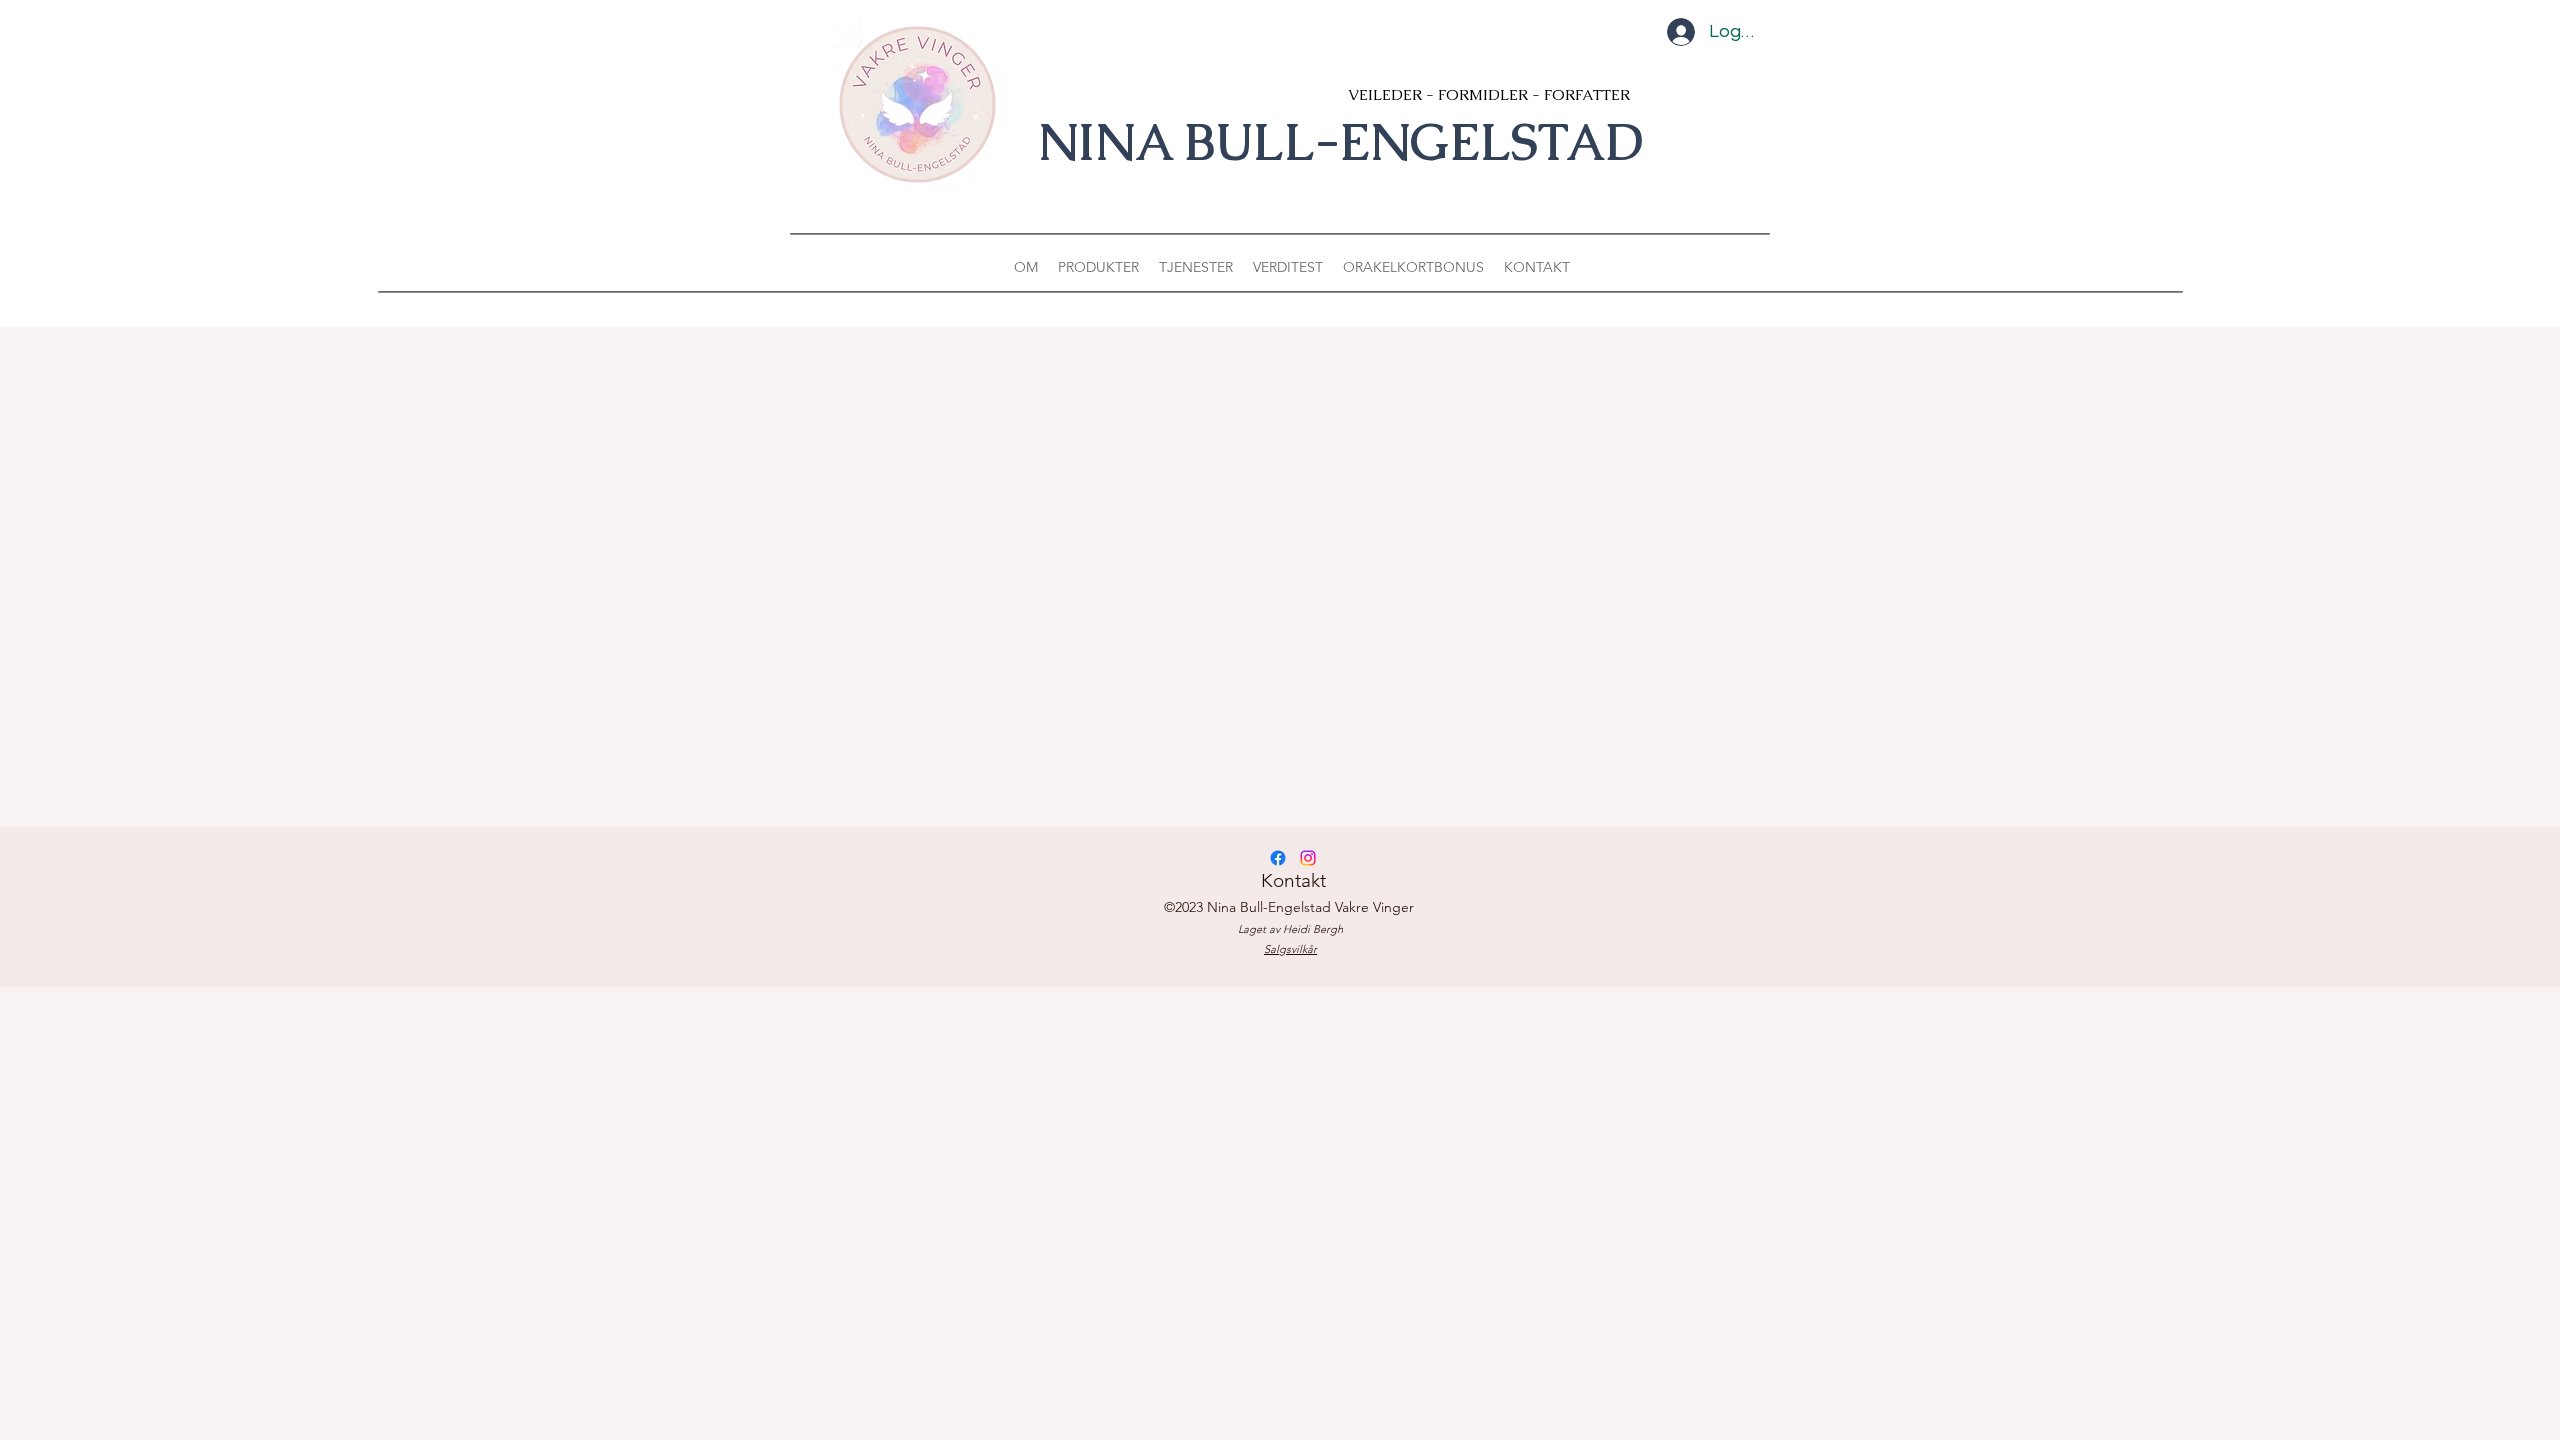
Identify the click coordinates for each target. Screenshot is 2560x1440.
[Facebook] (1278, 858)
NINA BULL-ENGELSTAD (1340, 142)
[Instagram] (1308, 858)
